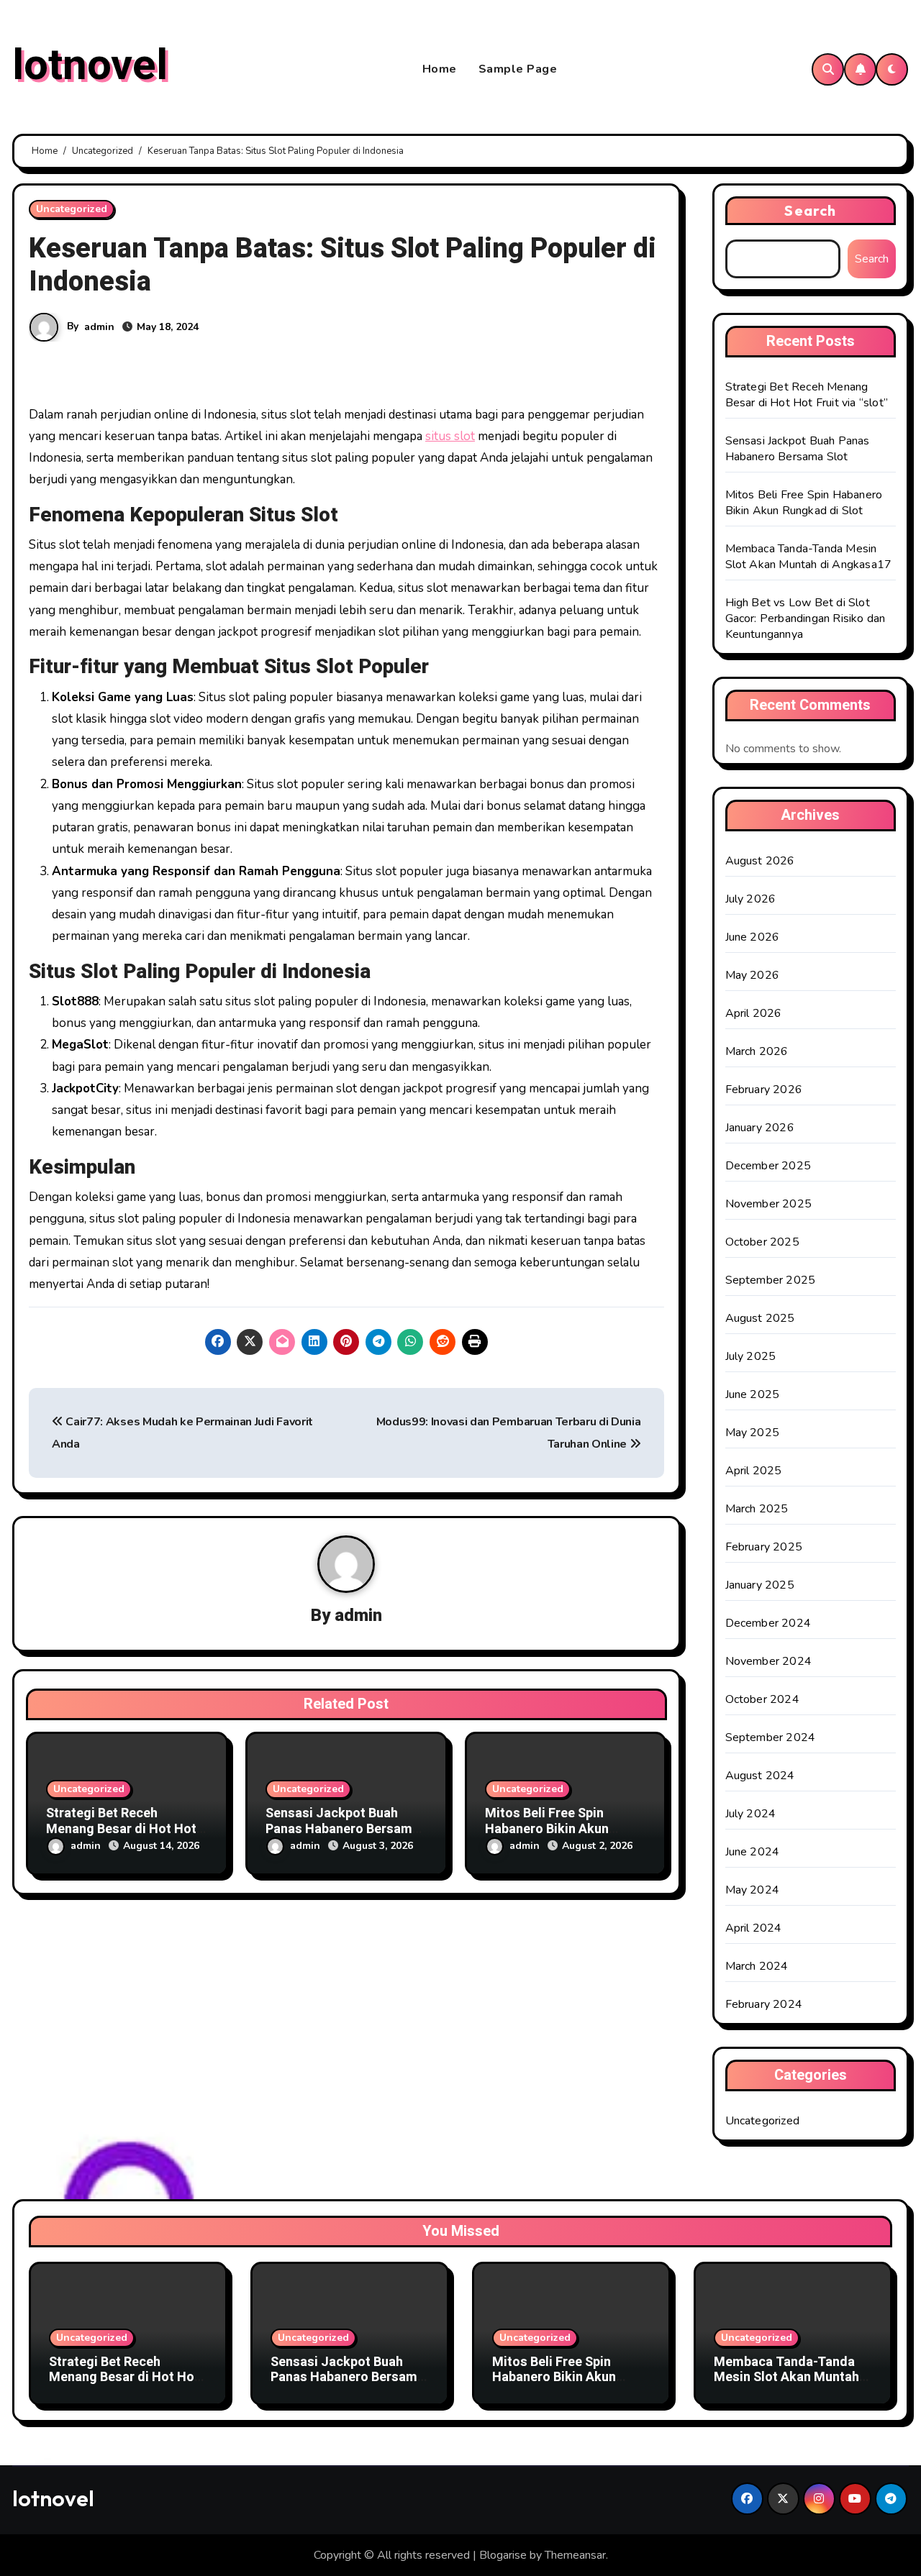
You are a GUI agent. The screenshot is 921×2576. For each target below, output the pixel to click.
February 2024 (764, 2004)
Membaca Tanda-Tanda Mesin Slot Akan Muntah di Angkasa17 (809, 557)
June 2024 (753, 1852)
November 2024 (769, 1661)
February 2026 (764, 1090)
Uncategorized (72, 209)
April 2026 (754, 1013)
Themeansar (575, 2555)
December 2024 (768, 1623)
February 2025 (764, 1547)
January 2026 (760, 1128)
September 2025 (771, 1280)
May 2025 (753, 1433)
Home (440, 69)
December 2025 (768, 1166)
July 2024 (751, 1814)
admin (99, 327)
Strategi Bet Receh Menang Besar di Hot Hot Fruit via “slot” (121, 1829)
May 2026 (753, 975)
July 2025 (751, 1356)
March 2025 (757, 1509)
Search (810, 210)
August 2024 (760, 1776)
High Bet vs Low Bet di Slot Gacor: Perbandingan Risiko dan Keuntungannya (806, 618)
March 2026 (757, 1051)
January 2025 (760, 1585)
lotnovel (90, 65)
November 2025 (769, 1204)
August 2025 (760, 1318)
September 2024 (771, 1737)
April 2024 (754, 1928)
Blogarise (503, 2555)
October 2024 (762, 1699)
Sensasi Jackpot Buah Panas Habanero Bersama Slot (342, 1829)
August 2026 (760, 861)
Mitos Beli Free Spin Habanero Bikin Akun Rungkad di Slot (547, 1829)
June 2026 (753, 937)
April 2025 (754, 1471)
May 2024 (753, 1890)
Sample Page (518, 69)
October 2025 (762, 1242)
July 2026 (751, 899)
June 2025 (753, 1394)
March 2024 (757, 1966)
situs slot (450, 436)
